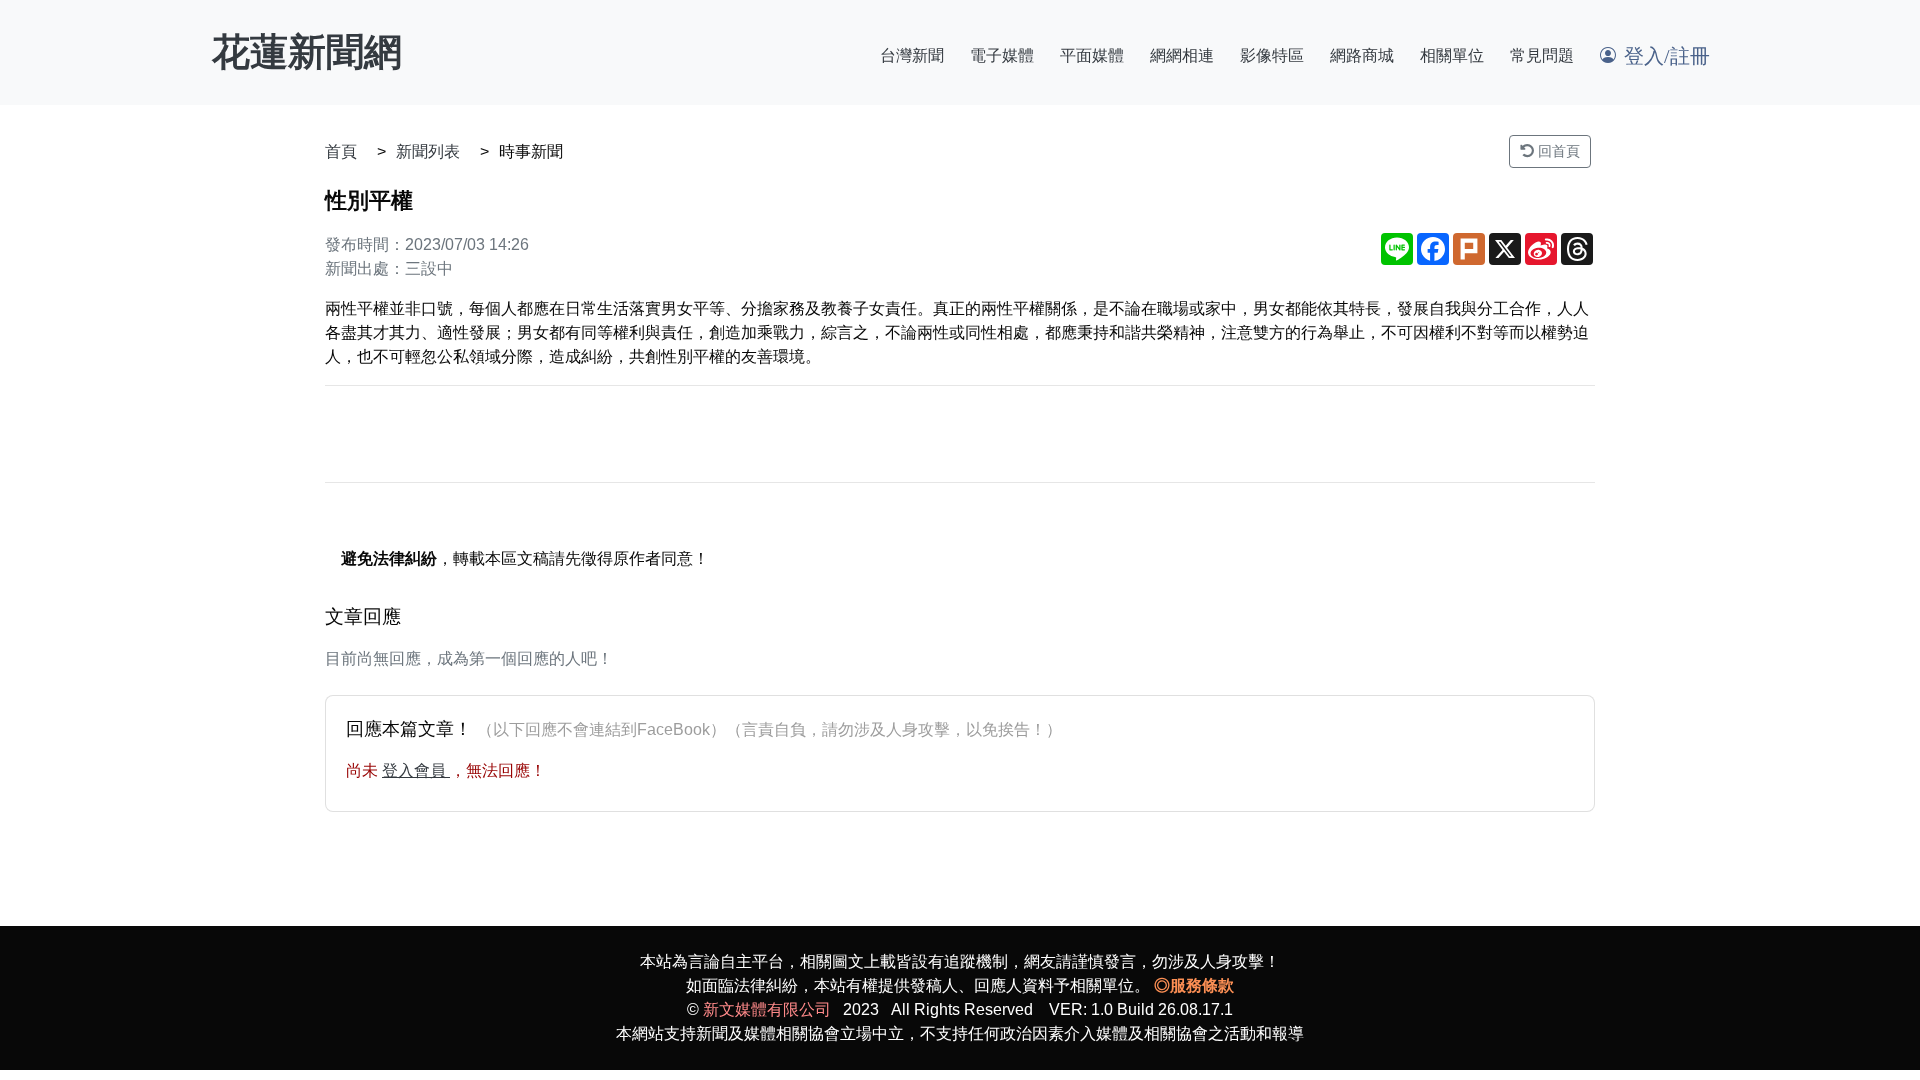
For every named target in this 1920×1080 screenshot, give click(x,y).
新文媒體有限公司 (767, 1009)
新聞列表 (428, 151)
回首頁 (1557, 151)
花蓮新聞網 (307, 52)
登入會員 (416, 770)
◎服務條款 (1194, 985)
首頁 (341, 151)
